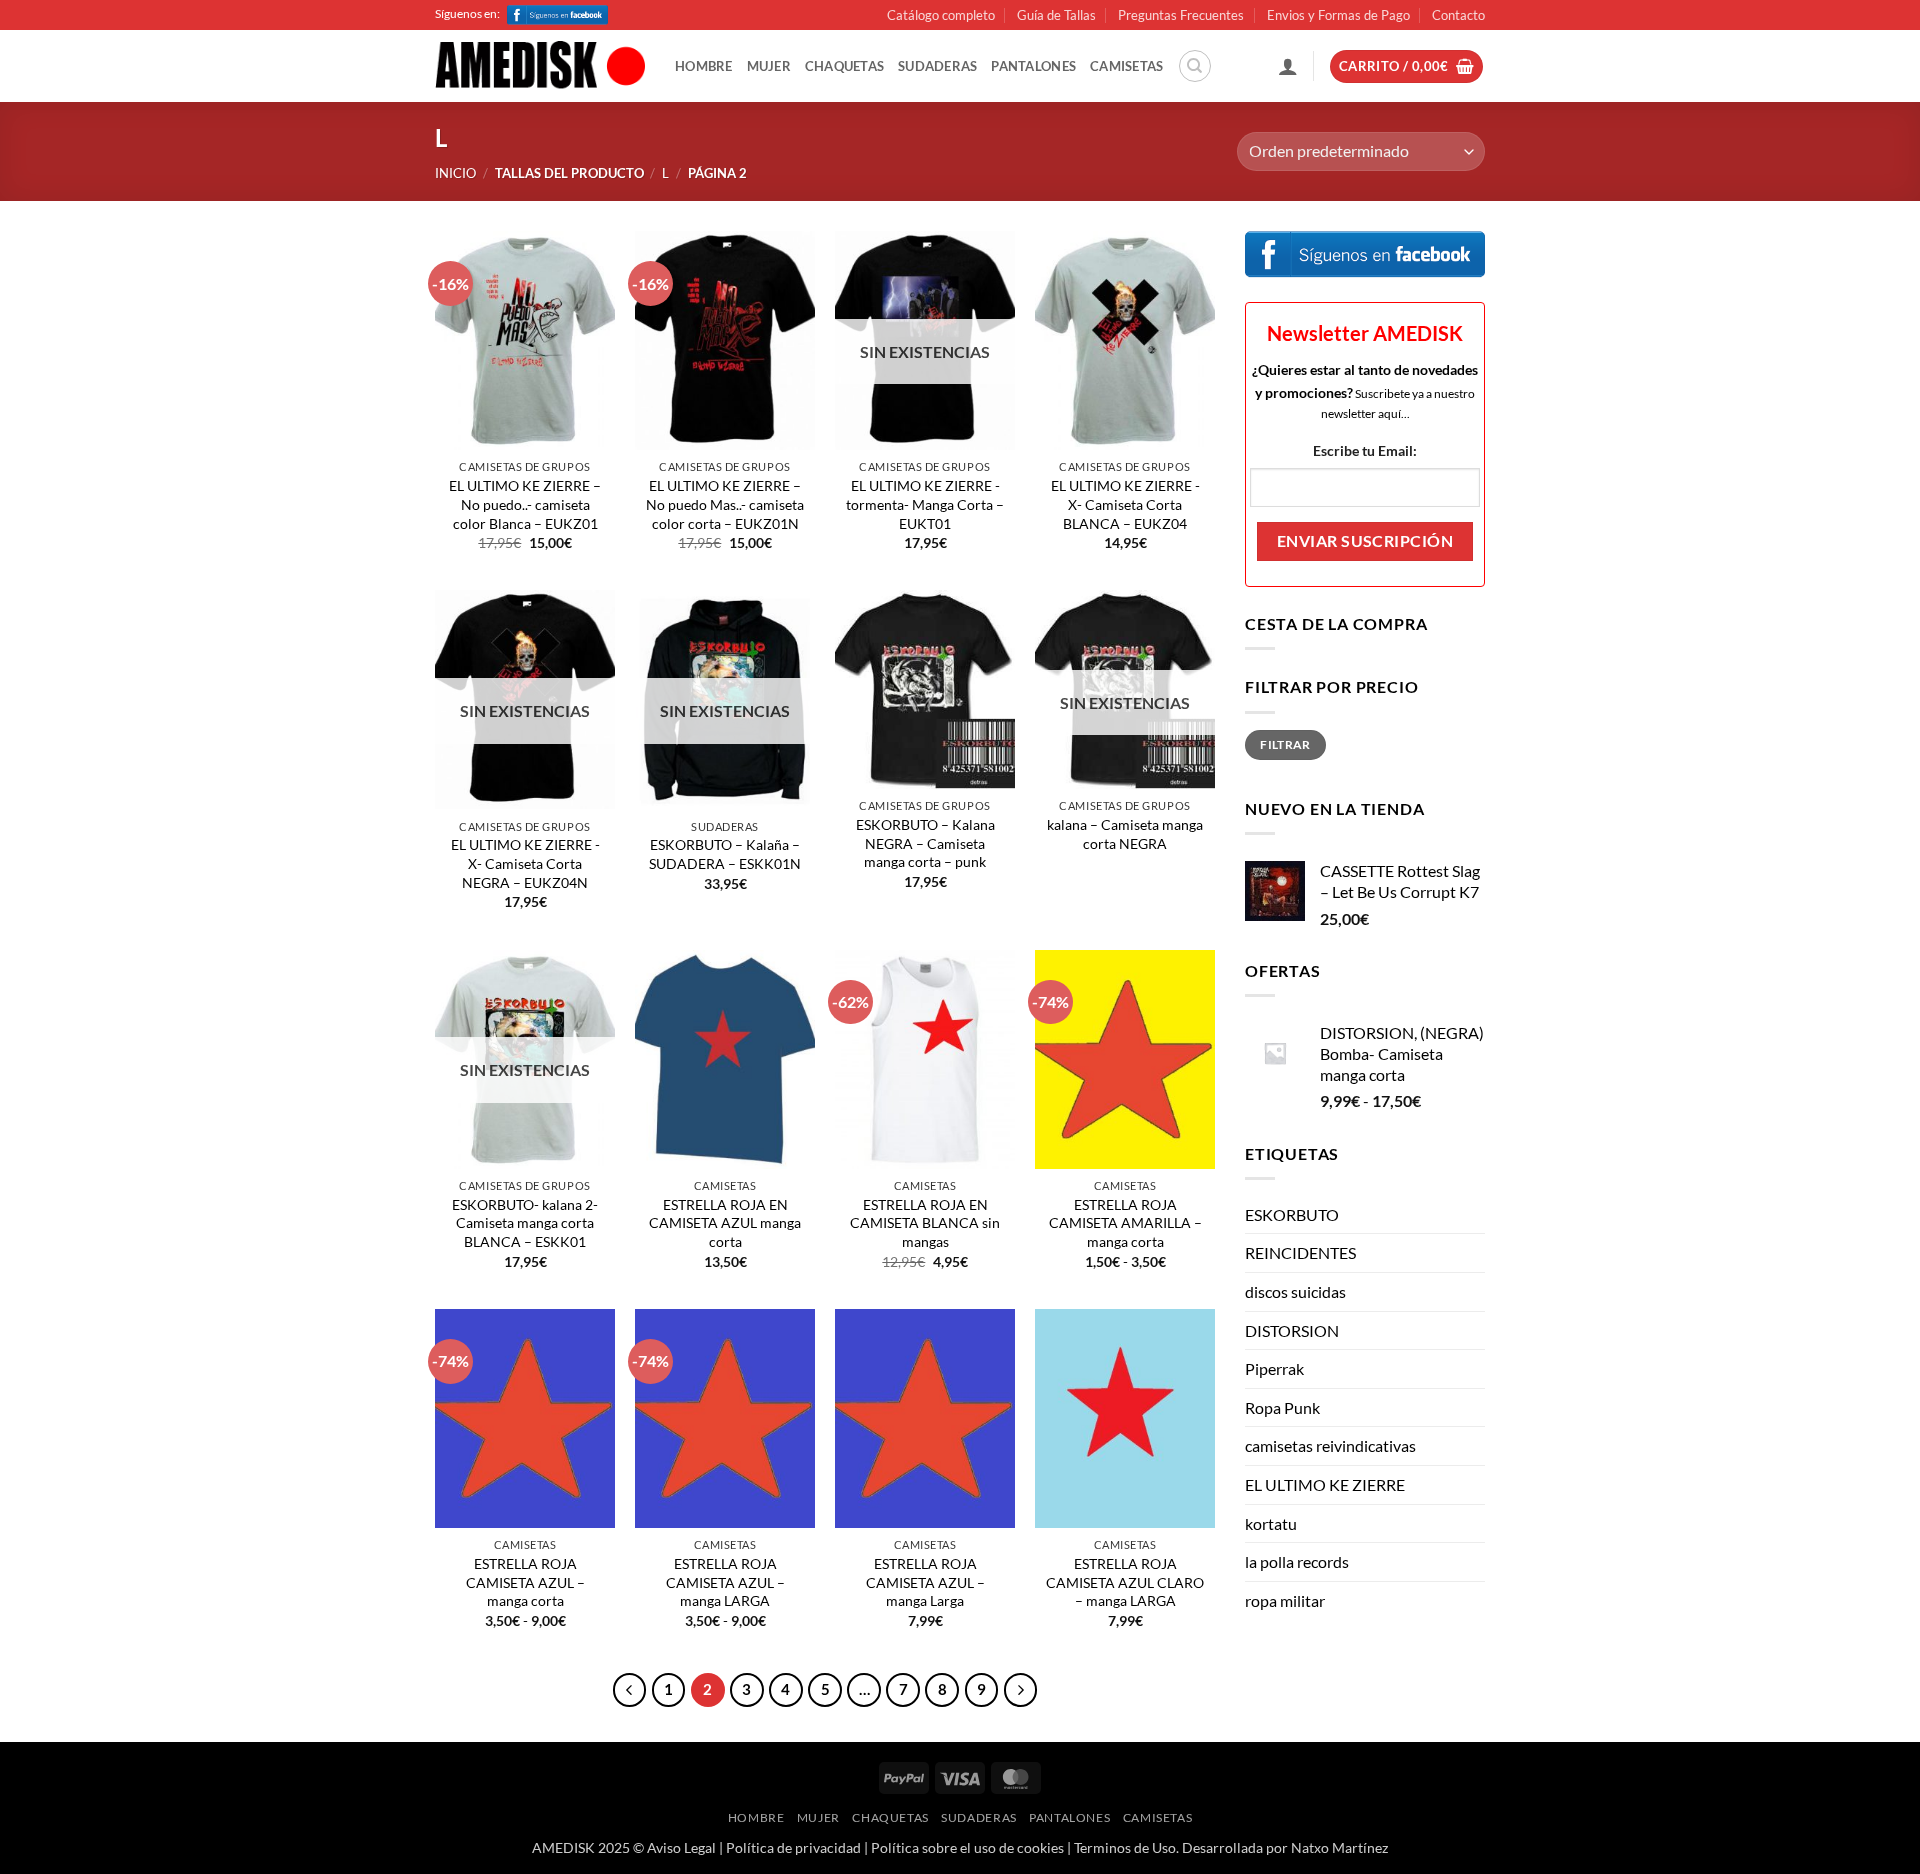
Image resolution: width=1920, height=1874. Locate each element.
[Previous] (630, 1690)
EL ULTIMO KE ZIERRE (1325, 1484)
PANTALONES (1033, 66)
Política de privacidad (793, 1847)
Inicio (455, 173)
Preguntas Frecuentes (1181, 15)
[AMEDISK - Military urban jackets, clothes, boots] (540, 67)
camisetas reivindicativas (1330, 1445)
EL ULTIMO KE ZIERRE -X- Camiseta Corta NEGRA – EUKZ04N (525, 863)
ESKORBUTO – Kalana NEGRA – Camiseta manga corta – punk (925, 843)
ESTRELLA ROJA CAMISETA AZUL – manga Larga (925, 1582)
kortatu (1271, 1523)
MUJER (769, 66)
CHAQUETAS (844, 66)
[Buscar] (1195, 66)
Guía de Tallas (1056, 15)
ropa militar (1285, 1600)
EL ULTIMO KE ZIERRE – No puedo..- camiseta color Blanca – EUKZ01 (525, 504)
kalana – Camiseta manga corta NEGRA (1125, 834)
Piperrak (1274, 1368)
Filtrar (1285, 744)
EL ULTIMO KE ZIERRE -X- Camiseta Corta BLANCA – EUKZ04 (1125, 504)
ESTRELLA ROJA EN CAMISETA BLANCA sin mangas (925, 1223)
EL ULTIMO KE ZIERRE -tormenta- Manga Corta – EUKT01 (925, 504)
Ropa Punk (1282, 1407)
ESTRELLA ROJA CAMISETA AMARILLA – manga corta (1125, 1223)
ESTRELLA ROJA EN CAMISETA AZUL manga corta (725, 1223)
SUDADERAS (937, 66)
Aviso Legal (681, 1847)
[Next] (1021, 1690)
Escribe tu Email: (1365, 450)
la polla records (1297, 1561)
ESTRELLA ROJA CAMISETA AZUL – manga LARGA (725, 1582)
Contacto (1458, 15)
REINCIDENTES (1300, 1252)
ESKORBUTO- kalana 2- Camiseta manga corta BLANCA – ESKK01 (525, 1223)
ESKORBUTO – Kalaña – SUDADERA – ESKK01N (725, 854)
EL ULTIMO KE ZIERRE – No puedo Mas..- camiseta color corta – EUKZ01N (725, 504)
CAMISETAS (1126, 66)
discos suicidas (1295, 1291)
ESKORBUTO (1292, 1214)
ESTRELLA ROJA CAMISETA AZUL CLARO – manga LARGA (1125, 1582)
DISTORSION (1292, 1330)
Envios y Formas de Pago (1338, 15)
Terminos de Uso (1125, 1847)
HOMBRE (704, 66)
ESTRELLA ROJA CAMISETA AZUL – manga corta (525, 1582)
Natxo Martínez (1339, 1847)
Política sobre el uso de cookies (967, 1847)
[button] (1288, 66)
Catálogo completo (941, 15)
